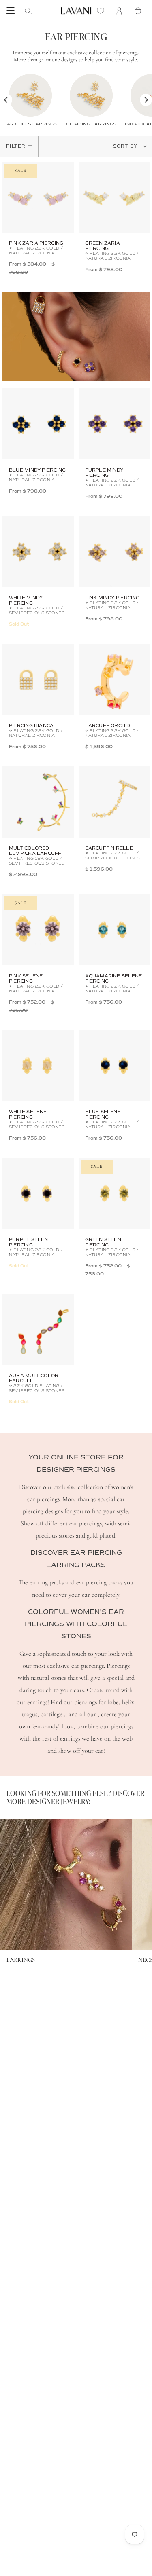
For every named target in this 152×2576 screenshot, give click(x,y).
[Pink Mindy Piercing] (114, 552)
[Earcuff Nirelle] (114, 802)
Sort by (126, 146)
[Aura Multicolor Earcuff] (38, 1330)
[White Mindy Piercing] (38, 552)
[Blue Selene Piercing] (114, 1066)
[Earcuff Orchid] (114, 679)
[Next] (146, 100)
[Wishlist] (103, 11)
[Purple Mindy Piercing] (114, 424)
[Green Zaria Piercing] (114, 197)
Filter (16, 146)
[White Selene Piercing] (38, 1066)
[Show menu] (11, 11)
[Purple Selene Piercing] (38, 1193)
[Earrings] (66, 1884)
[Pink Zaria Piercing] (38, 197)
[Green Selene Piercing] (114, 1193)
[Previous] (6, 100)
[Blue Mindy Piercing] (38, 424)
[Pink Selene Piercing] (38, 930)
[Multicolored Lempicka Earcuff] (38, 802)
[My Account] (121, 11)
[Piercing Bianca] (38, 679)
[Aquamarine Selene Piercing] (114, 930)
